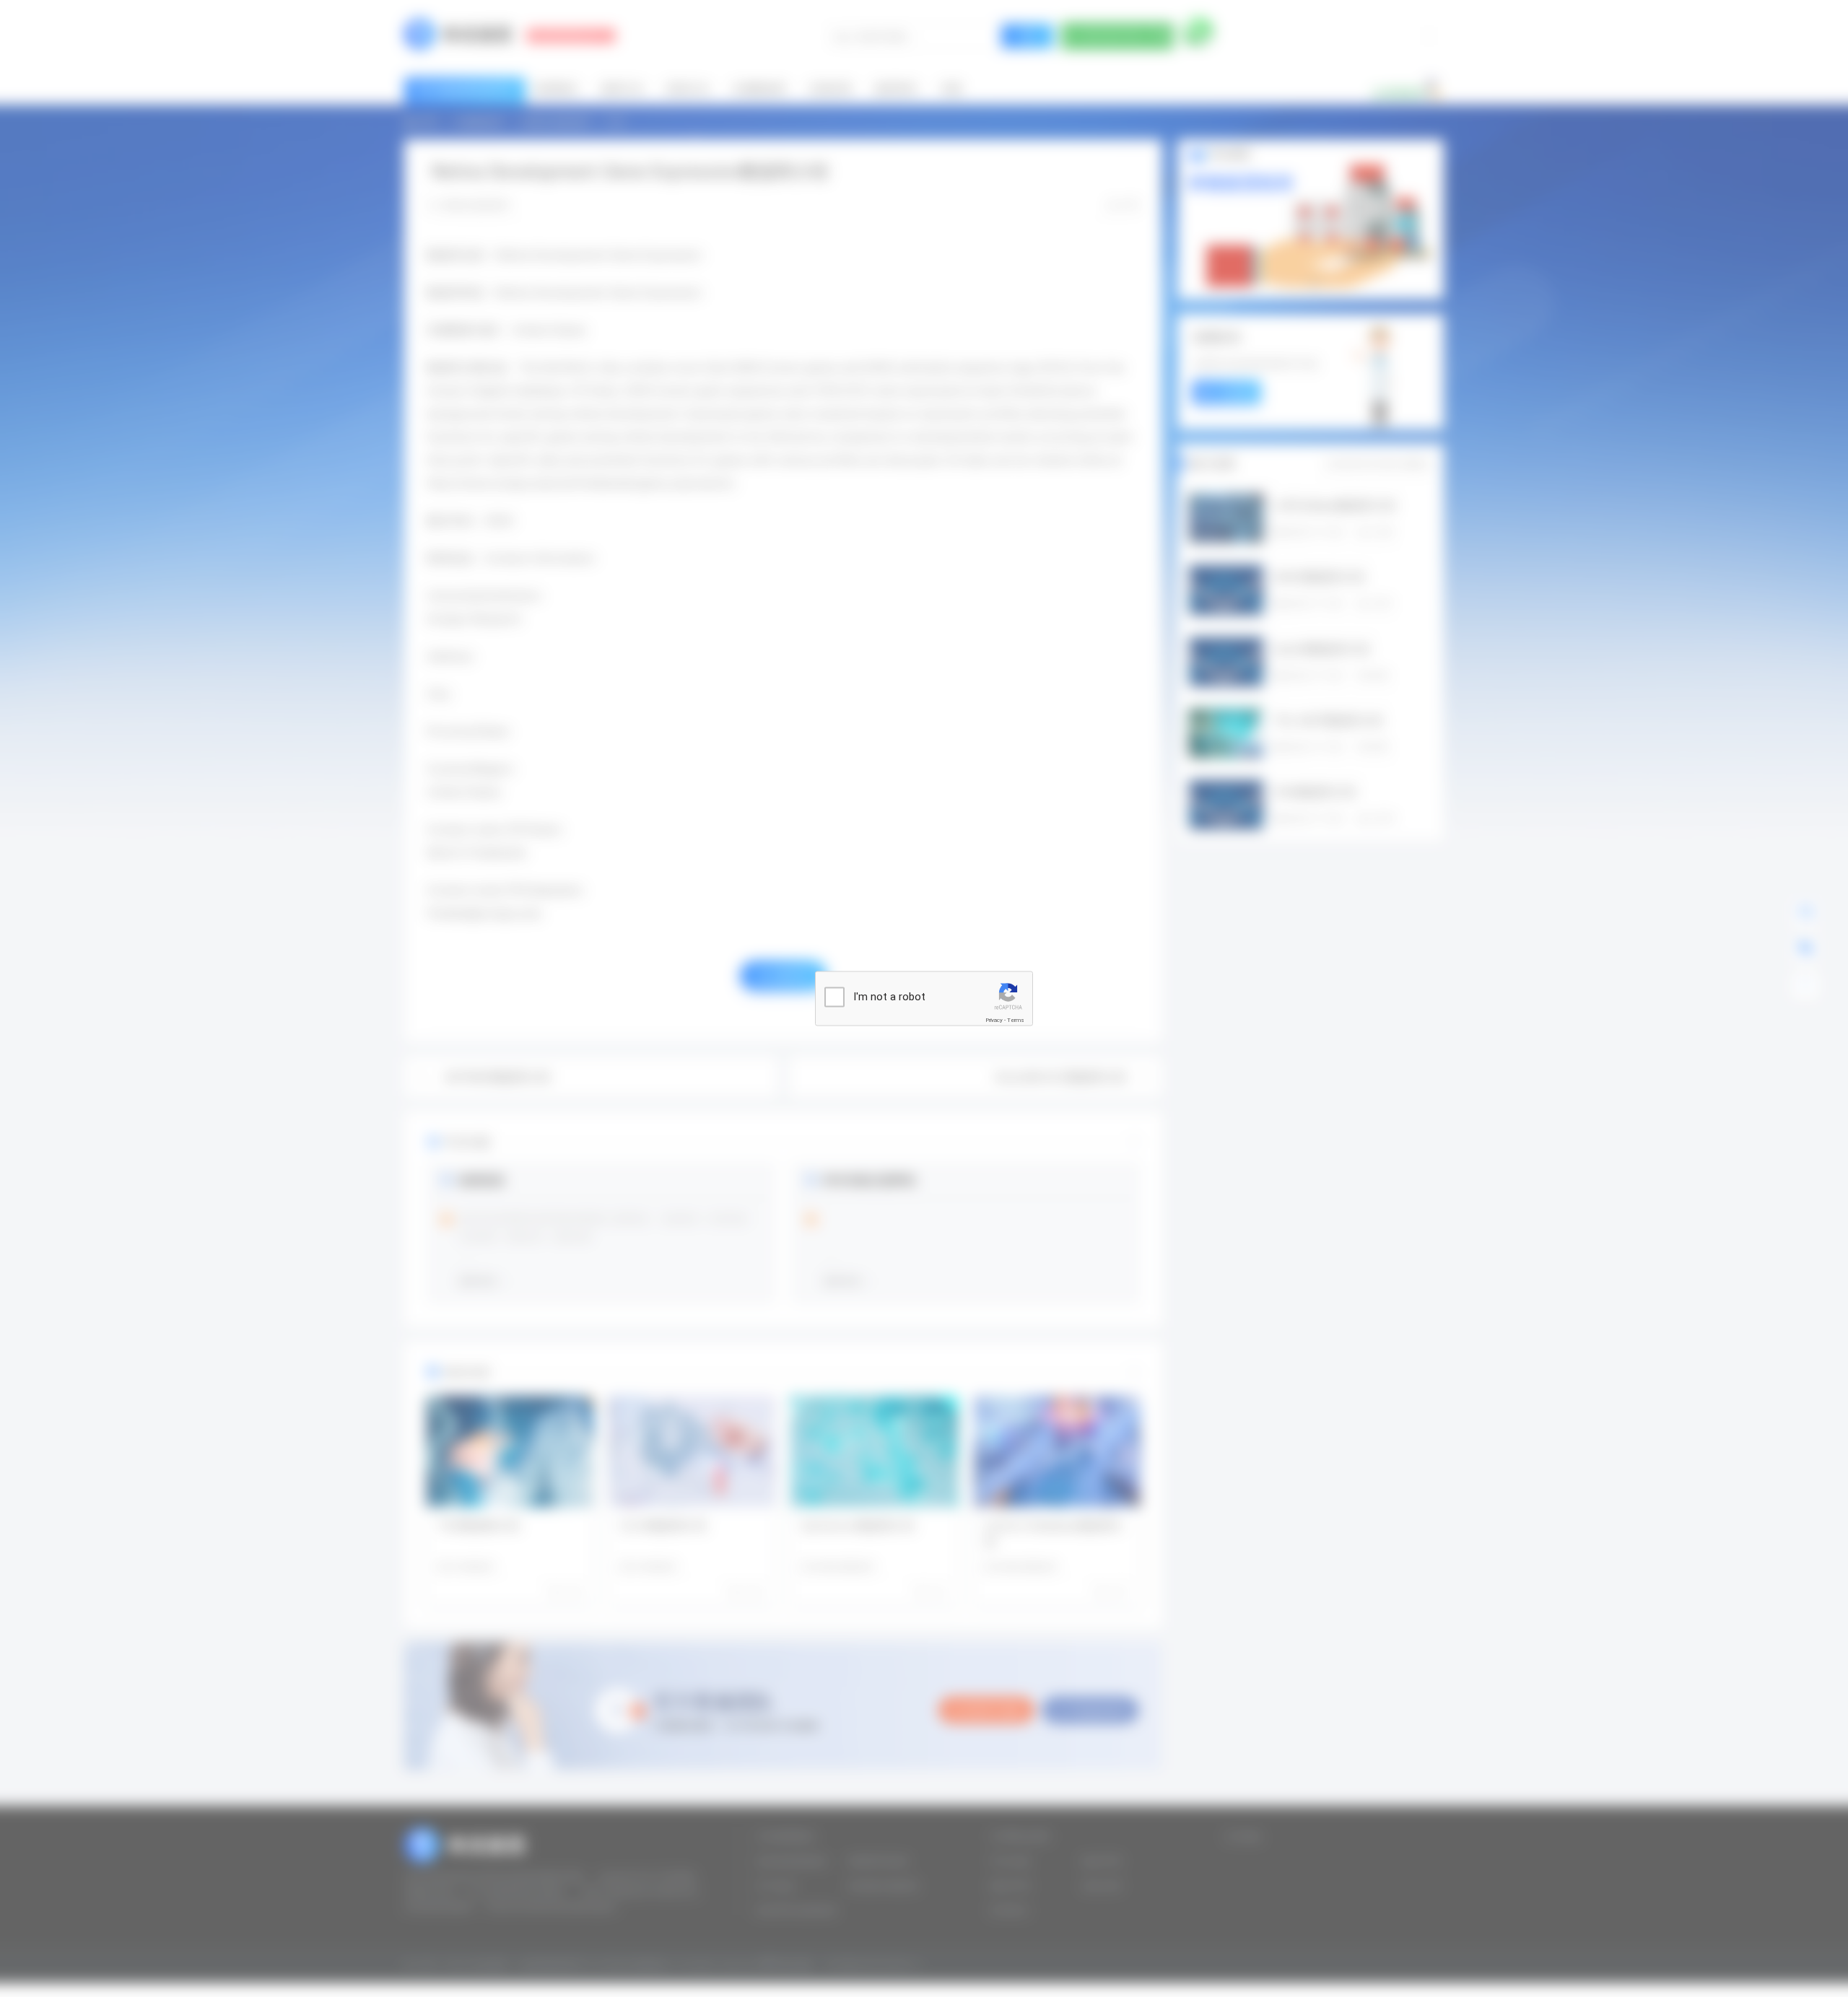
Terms (1016, 1020)
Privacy (994, 1020)
